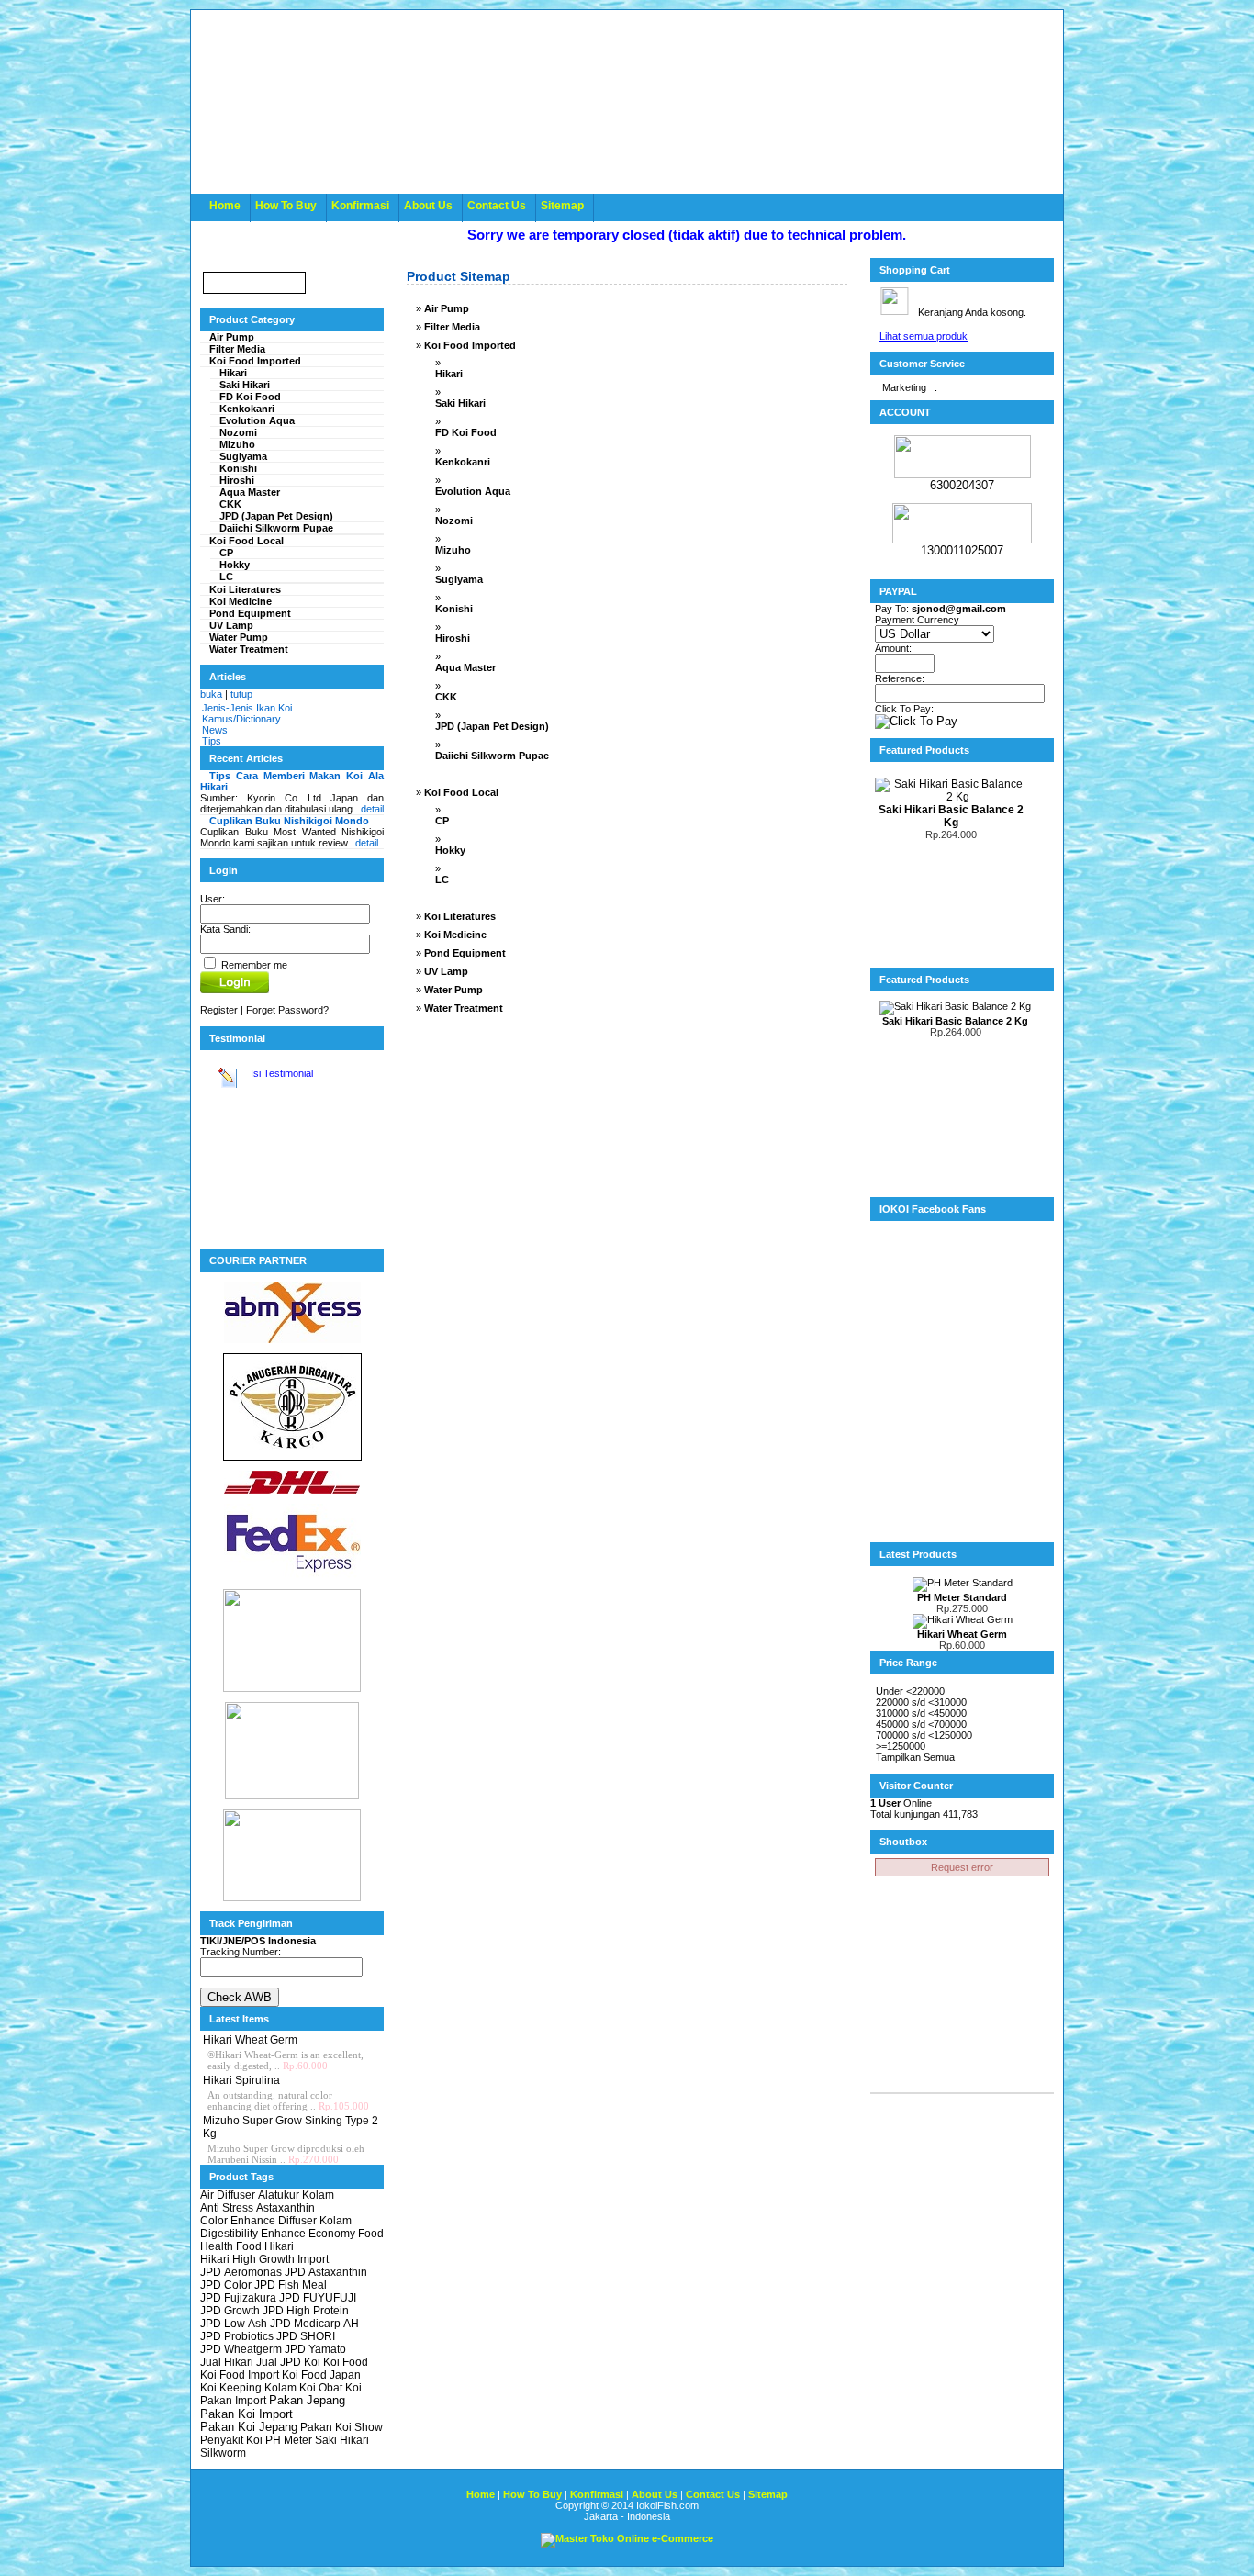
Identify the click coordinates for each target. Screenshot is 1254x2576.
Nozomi (238, 432)
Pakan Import (233, 2401)
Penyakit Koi (231, 2440)
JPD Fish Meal (291, 2285)
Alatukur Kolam (296, 2195)
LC (226, 577)
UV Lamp (231, 625)
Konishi (238, 468)
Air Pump (232, 337)
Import (313, 2259)
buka (211, 694)
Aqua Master (250, 492)
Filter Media (237, 349)
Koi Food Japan (321, 2375)
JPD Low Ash (234, 2324)
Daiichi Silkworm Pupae (276, 528)
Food (371, 2234)
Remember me (253, 965)
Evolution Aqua (257, 420)
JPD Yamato (315, 2349)
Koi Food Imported (255, 361)
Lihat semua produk (924, 336)
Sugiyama (243, 456)
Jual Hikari (227, 2362)
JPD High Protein (306, 2311)
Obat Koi (340, 2388)
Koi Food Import (240, 2375)
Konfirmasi (360, 206)
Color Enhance (238, 2221)
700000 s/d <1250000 (924, 1735)
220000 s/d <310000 (921, 1702)
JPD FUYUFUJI (318, 2298)
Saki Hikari (245, 385)
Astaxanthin (286, 2208)
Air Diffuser (228, 2195)
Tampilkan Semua (915, 1757)
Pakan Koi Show (341, 2427)
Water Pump (239, 637)
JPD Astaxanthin (326, 2272)
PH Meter (289, 2440)
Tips (212, 741)
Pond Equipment (250, 613)
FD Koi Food (250, 397)
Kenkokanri (247, 409)
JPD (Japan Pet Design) (276, 516)
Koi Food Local (246, 541)
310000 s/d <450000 (921, 1713)
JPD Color (226, 2285)
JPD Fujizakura (238, 2298)
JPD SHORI (306, 2336)
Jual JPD (279, 2362)
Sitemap (562, 206)
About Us (428, 206)
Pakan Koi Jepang (249, 2427)
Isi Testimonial (280, 1073)
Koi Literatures (245, 589)
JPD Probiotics (237, 2336)
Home (225, 206)
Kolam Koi (290, 2388)
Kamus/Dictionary (241, 719)
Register (219, 1010)
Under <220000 (910, 1691)
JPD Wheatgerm (241, 2349)
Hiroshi (237, 480)
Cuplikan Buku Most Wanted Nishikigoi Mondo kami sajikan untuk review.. (292, 832)
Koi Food (346, 2362)
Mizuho (237, 444)
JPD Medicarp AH (314, 2324)
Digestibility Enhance (253, 2234)
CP (226, 553)
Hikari (233, 373)
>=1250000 (901, 1746)
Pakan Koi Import (246, 2414)
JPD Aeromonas (241, 2272)
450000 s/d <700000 (921, 1724)
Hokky (235, 565)
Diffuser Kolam (315, 2221)
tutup (241, 694)
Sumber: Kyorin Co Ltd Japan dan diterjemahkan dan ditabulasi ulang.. (292, 792)
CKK (230, 504)
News (215, 730)
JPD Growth (230, 2311)
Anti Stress (227, 2208)
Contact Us (497, 206)
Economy (332, 2234)
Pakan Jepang (307, 2401)
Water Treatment (249, 649)
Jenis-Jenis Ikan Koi (247, 708)
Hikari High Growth (247, 2259)
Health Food (231, 2246)
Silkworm (223, 2453)
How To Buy (286, 206)
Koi (312, 2362)
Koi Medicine (241, 601)
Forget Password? (287, 1010)
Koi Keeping (231, 2388)
